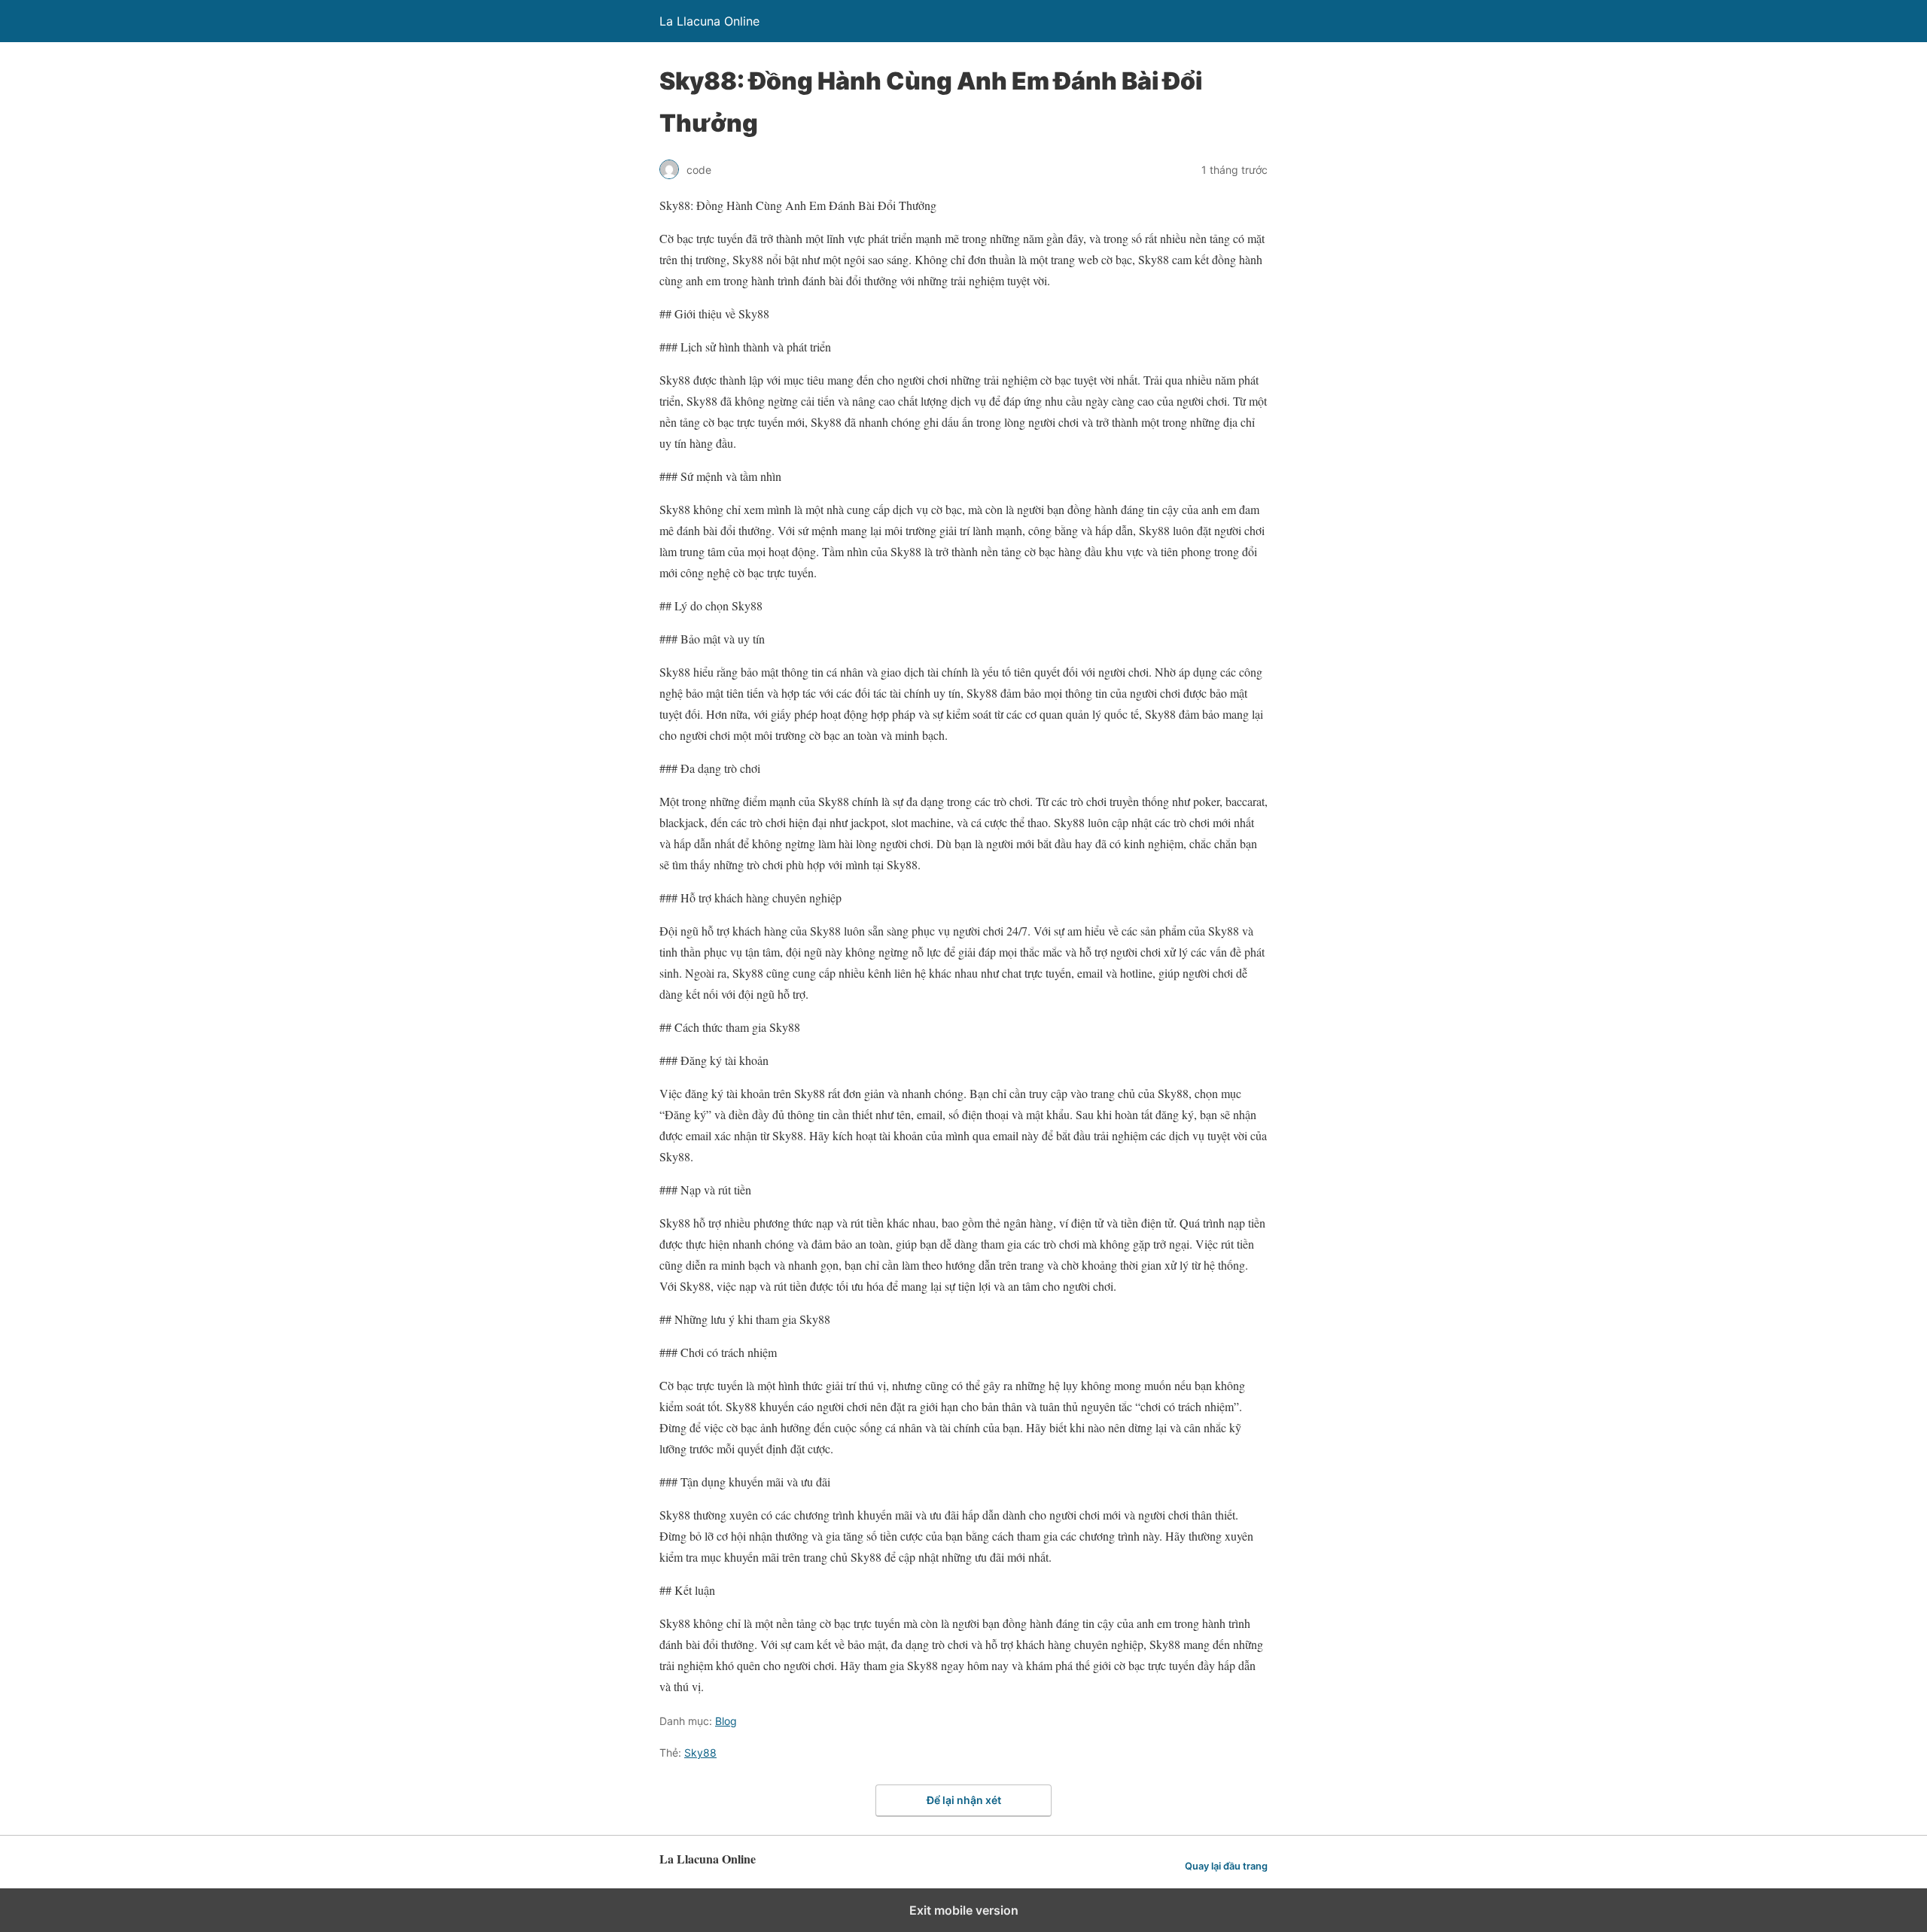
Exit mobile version (964, 1910)
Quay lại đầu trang (1226, 1866)
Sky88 (700, 1752)
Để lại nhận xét (964, 1800)
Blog (726, 1721)
